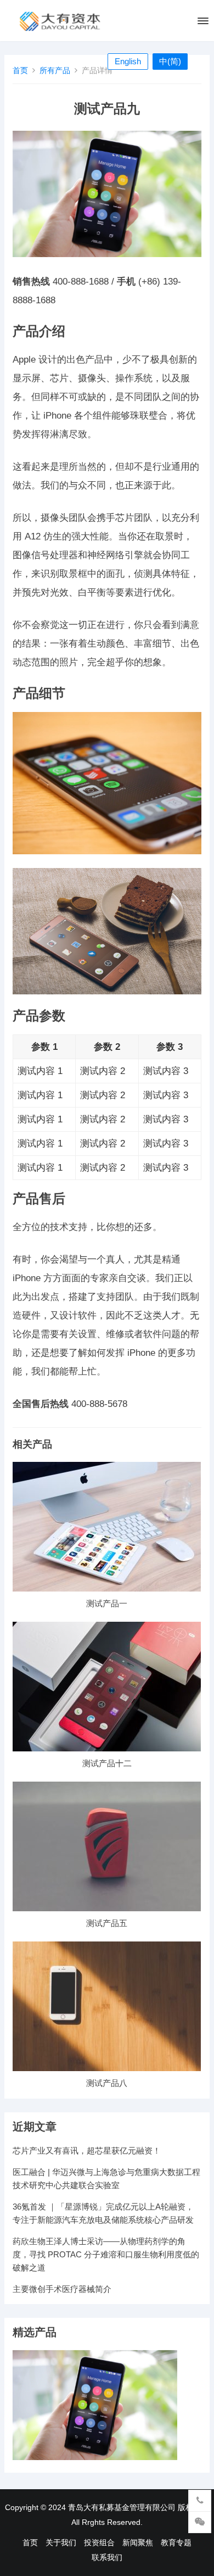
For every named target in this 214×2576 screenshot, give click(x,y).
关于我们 (61, 2542)
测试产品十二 (107, 1763)
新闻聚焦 (138, 2542)
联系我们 (107, 2557)
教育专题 (176, 2542)
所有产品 (55, 70)
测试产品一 (107, 1603)
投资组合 (99, 2542)
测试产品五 (107, 1923)
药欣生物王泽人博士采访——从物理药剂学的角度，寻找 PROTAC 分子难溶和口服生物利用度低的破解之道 (106, 2254)
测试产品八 (107, 2083)
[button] (202, 23)
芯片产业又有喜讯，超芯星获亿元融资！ (87, 2151)
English (128, 61)
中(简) (170, 61)
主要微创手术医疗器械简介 (62, 2289)
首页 (20, 70)
